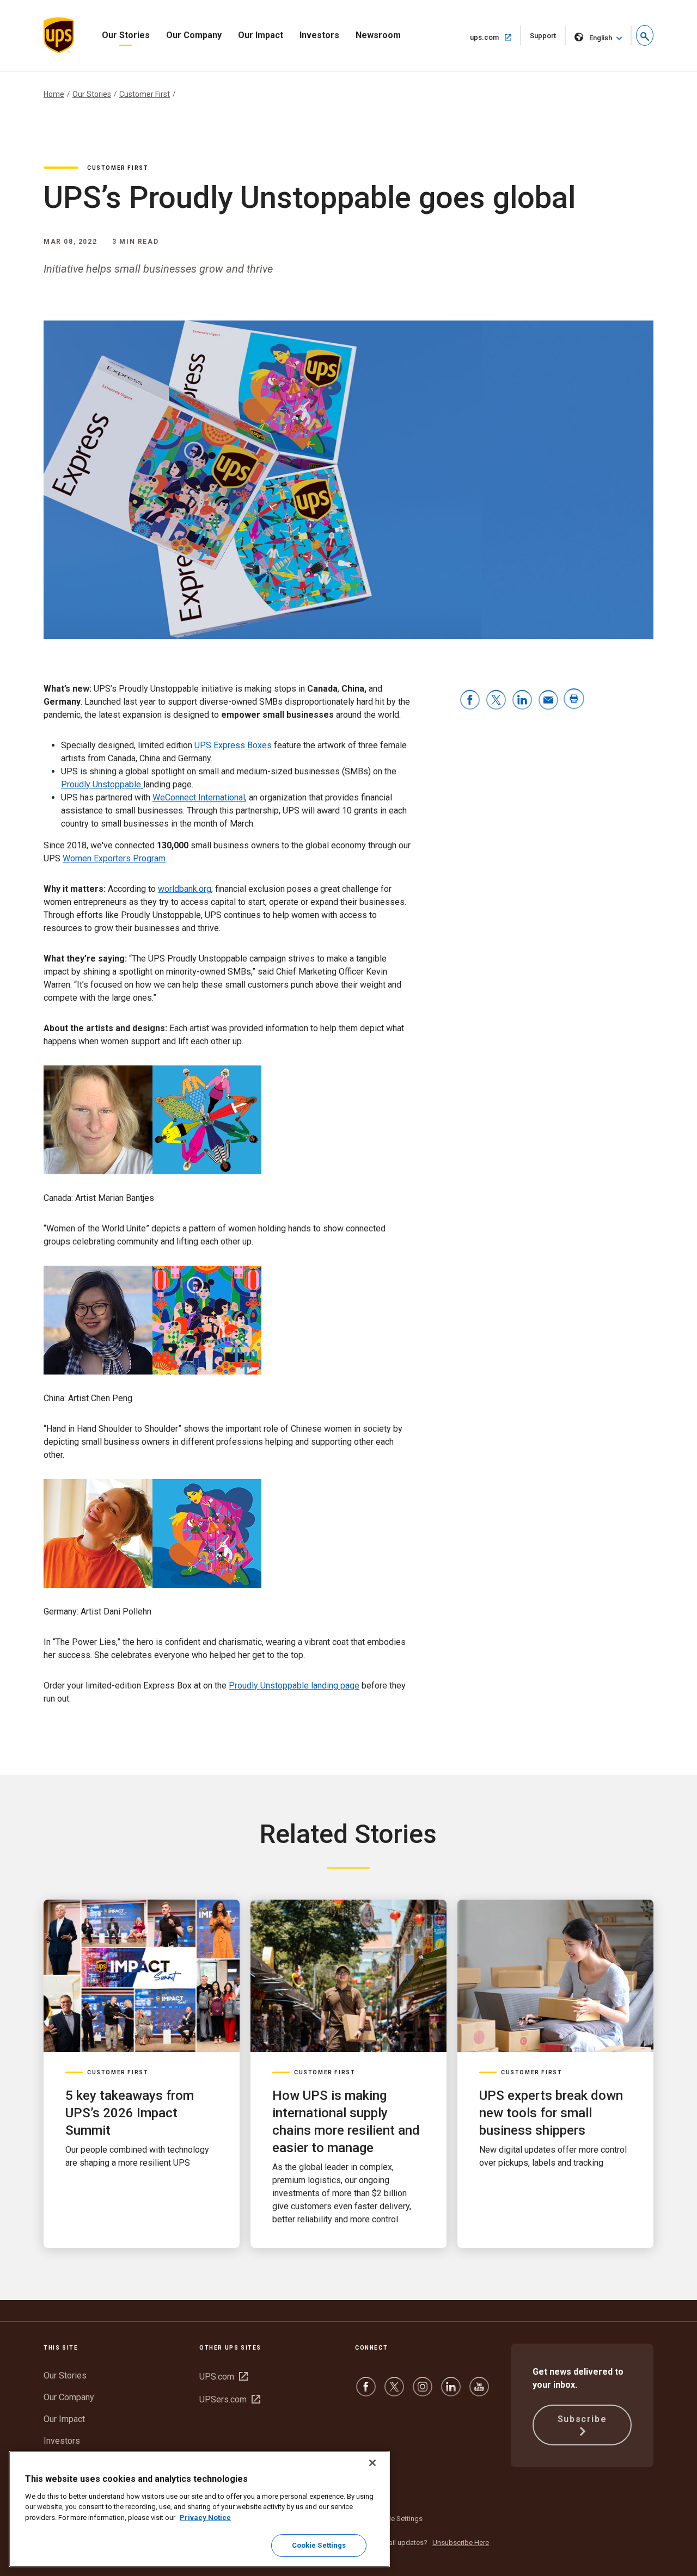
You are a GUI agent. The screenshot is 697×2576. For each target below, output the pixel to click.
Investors (319, 35)
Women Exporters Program (114, 858)
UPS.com (224, 2377)
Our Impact (261, 35)
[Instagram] (423, 2392)
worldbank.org (185, 889)
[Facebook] (366, 2392)
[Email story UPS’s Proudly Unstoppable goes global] (548, 701)
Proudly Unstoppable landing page (294, 1686)
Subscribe (582, 2419)
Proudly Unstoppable (101, 784)
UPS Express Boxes (233, 745)
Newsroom (378, 35)
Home (54, 94)
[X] (394, 2392)
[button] (645, 35)
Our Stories (126, 35)
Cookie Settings (398, 2519)
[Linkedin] (451, 2392)
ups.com (496, 37)
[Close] (372, 2463)
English (601, 38)
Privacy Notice (205, 2518)
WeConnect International (199, 797)
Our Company (194, 35)
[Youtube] (479, 2392)
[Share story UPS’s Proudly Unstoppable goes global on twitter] (496, 701)
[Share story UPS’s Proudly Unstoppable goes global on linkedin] (522, 701)
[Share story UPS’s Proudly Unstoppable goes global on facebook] (470, 701)
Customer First (145, 94)
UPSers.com (230, 2399)
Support (548, 38)
